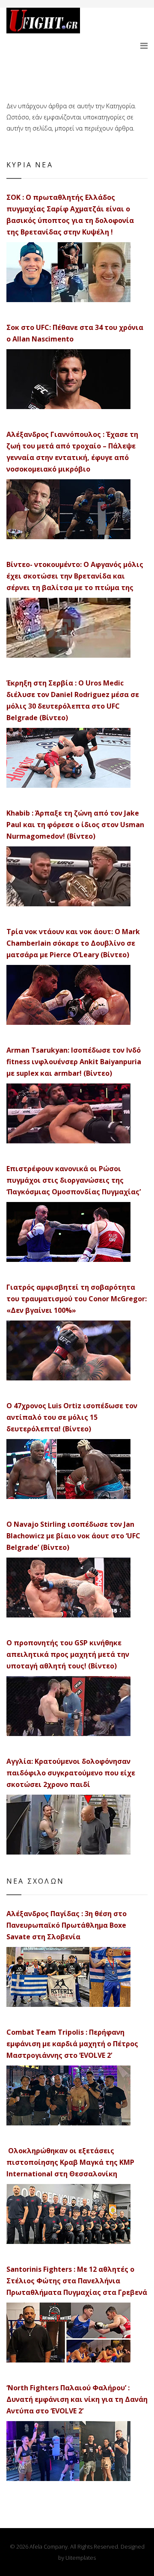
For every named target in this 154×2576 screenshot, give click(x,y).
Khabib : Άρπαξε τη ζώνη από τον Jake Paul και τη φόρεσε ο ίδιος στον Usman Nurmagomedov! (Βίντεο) (75, 825)
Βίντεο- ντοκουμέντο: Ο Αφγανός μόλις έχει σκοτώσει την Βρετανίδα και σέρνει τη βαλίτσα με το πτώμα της (75, 576)
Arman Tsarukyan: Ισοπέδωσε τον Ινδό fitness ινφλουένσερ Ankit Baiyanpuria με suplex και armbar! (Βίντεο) (74, 1062)
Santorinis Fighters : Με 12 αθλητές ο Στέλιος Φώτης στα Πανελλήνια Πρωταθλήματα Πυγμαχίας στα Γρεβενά (77, 2281)
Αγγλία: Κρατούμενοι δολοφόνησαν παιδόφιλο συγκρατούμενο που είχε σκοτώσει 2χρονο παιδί (71, 1773)
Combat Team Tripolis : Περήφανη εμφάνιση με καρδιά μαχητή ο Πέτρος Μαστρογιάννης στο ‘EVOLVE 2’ (72, 2044)
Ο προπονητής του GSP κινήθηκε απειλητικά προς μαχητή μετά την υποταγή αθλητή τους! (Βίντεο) (68, 1654)
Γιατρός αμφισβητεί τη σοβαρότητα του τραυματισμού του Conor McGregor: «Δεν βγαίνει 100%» (77, 1299)
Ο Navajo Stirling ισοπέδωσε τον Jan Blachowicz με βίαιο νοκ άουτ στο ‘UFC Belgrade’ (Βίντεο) (73, 1536)
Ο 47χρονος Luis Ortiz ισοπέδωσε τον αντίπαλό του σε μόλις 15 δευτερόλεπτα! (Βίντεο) (72, 1417)
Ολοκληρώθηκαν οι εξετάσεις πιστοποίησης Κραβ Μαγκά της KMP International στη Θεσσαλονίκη (70, 2162)
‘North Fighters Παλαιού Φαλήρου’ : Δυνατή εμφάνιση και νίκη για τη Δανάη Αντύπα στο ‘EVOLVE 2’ (77, 2399)
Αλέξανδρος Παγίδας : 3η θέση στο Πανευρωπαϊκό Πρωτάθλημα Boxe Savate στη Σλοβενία (67, 1925)
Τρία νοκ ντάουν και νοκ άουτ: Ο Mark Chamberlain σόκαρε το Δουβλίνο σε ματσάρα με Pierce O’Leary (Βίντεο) (73, 943)
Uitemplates (81, 2558)
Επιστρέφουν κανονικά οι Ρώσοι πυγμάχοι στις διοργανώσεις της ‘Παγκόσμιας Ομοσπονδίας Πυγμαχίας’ (74, 1180)
